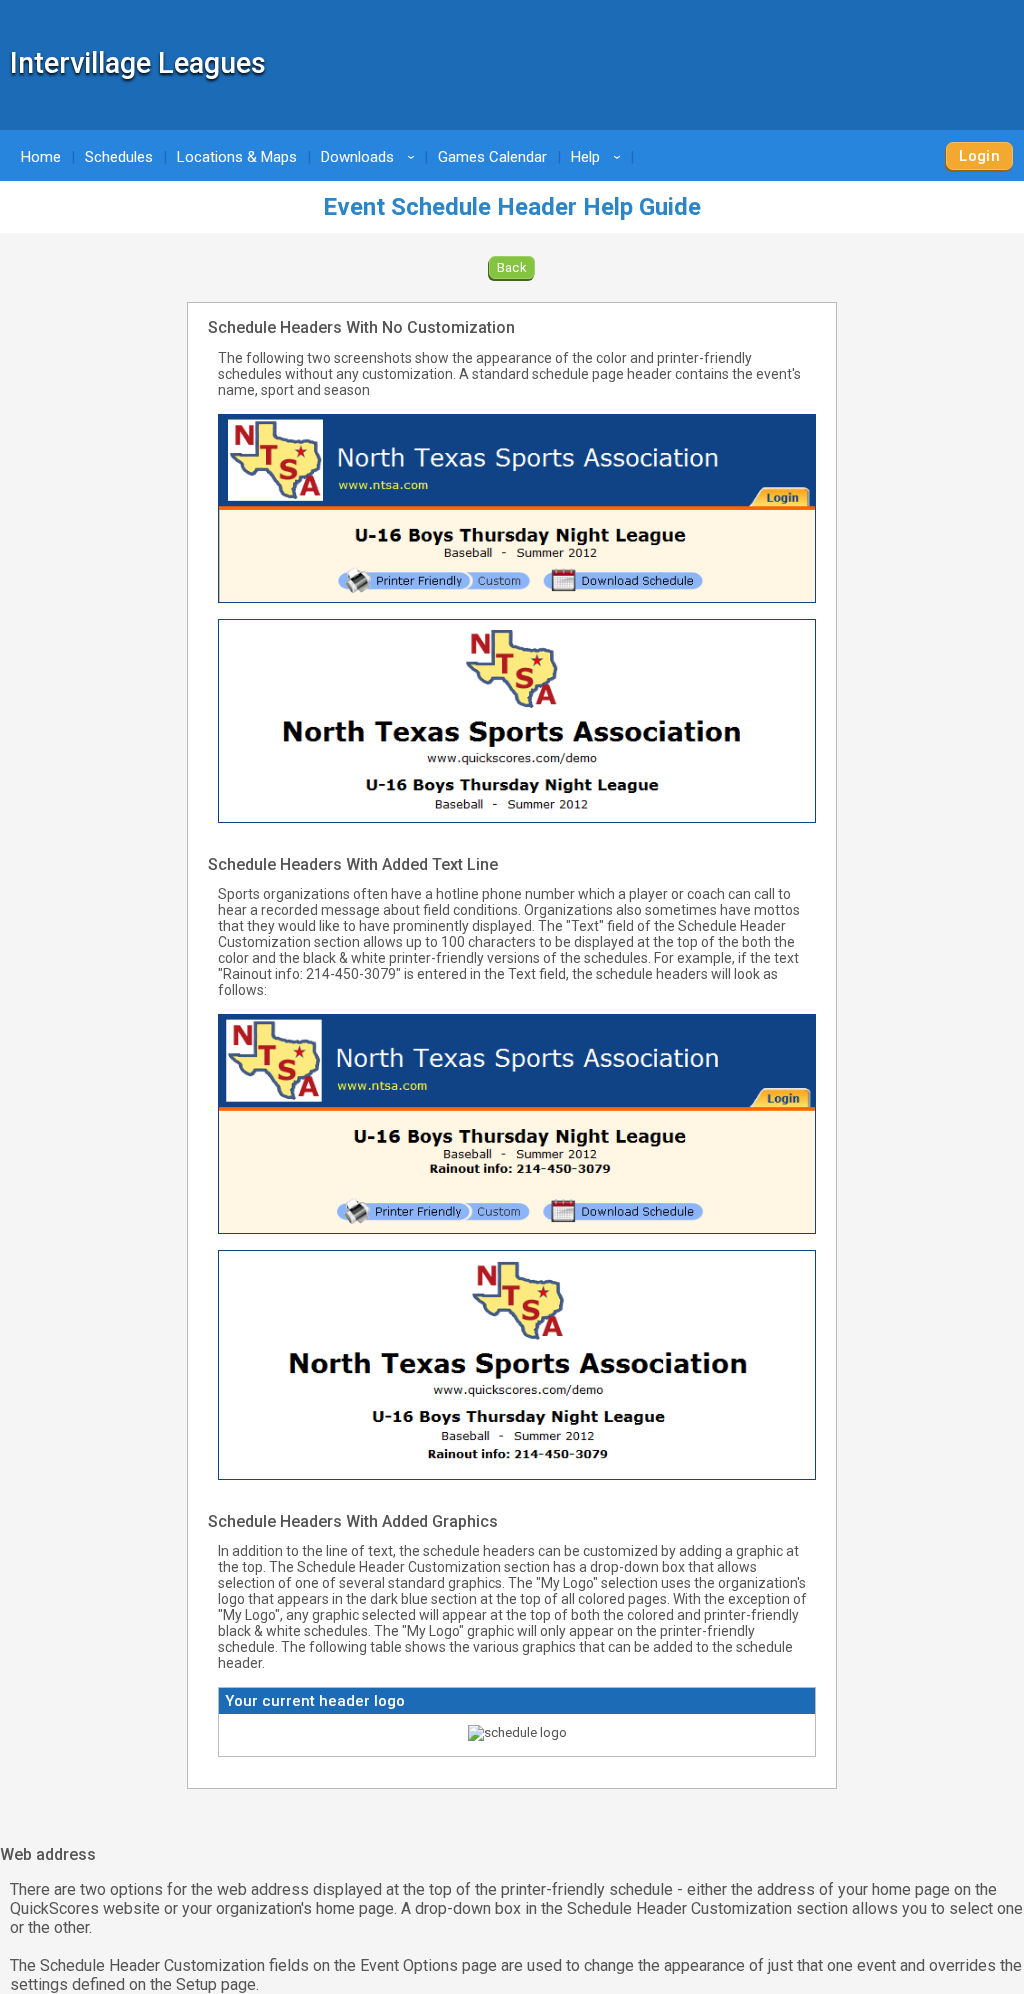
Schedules (119, 157)
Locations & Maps (237, 157)
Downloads (371, 157)
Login (979, 156)
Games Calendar (492, 157)
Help (599, 157)
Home (41, 157)
